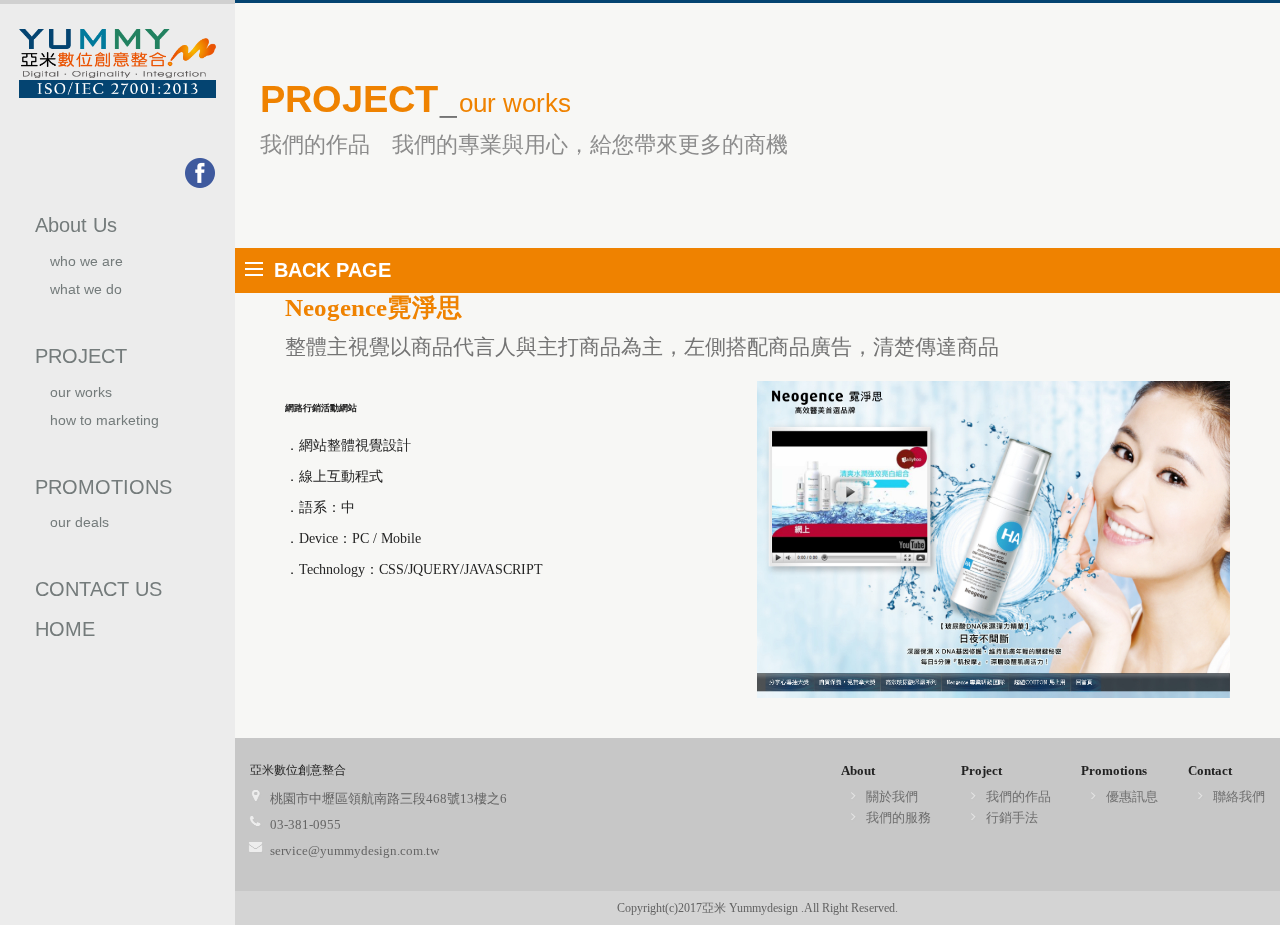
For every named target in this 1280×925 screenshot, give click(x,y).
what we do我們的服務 (86, 297)
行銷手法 (1012, 817)
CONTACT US (98, 589)
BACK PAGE (332, 270)
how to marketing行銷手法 (104, 428)
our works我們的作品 (85, 400)
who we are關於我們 (86, 269)
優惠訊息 (1132, 796)
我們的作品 (1018, 796)
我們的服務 (898, 817)
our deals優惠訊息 (79, 530)
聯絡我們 (1239, 796)
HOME (65, 629)
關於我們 (892, 796)
